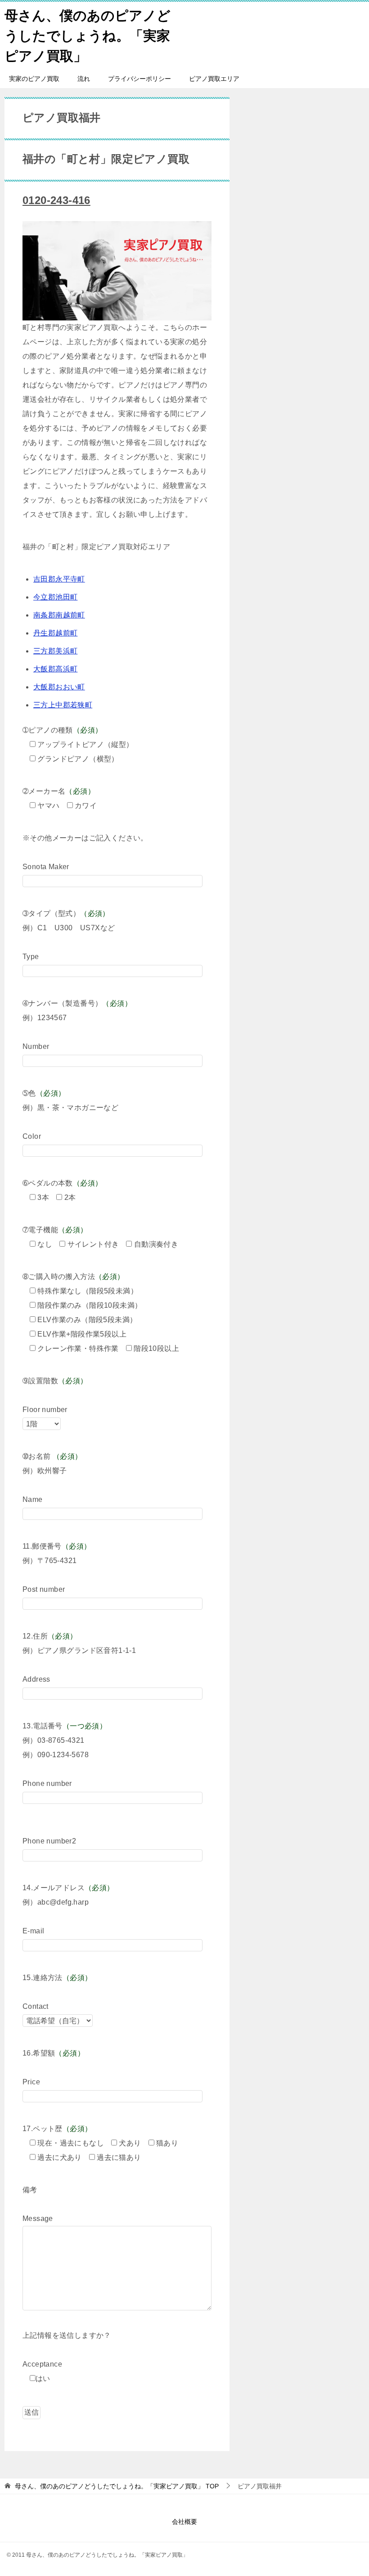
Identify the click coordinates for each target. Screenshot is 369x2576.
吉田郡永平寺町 (59, 579)
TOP (117, 2486)
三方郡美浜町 (55, 651)
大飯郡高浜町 (55, 669)
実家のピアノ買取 (34, 79)
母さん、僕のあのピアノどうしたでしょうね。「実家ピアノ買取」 (88, 36)
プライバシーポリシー (139, 79)
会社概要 (184, 2522)
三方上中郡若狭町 (63, 705)
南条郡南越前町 (59, 615)
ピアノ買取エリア (214, 79)
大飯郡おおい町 (59, 687)
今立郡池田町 (55, 597)
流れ (84, 79)
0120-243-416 (56, 200)
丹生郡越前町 (55, 633)
